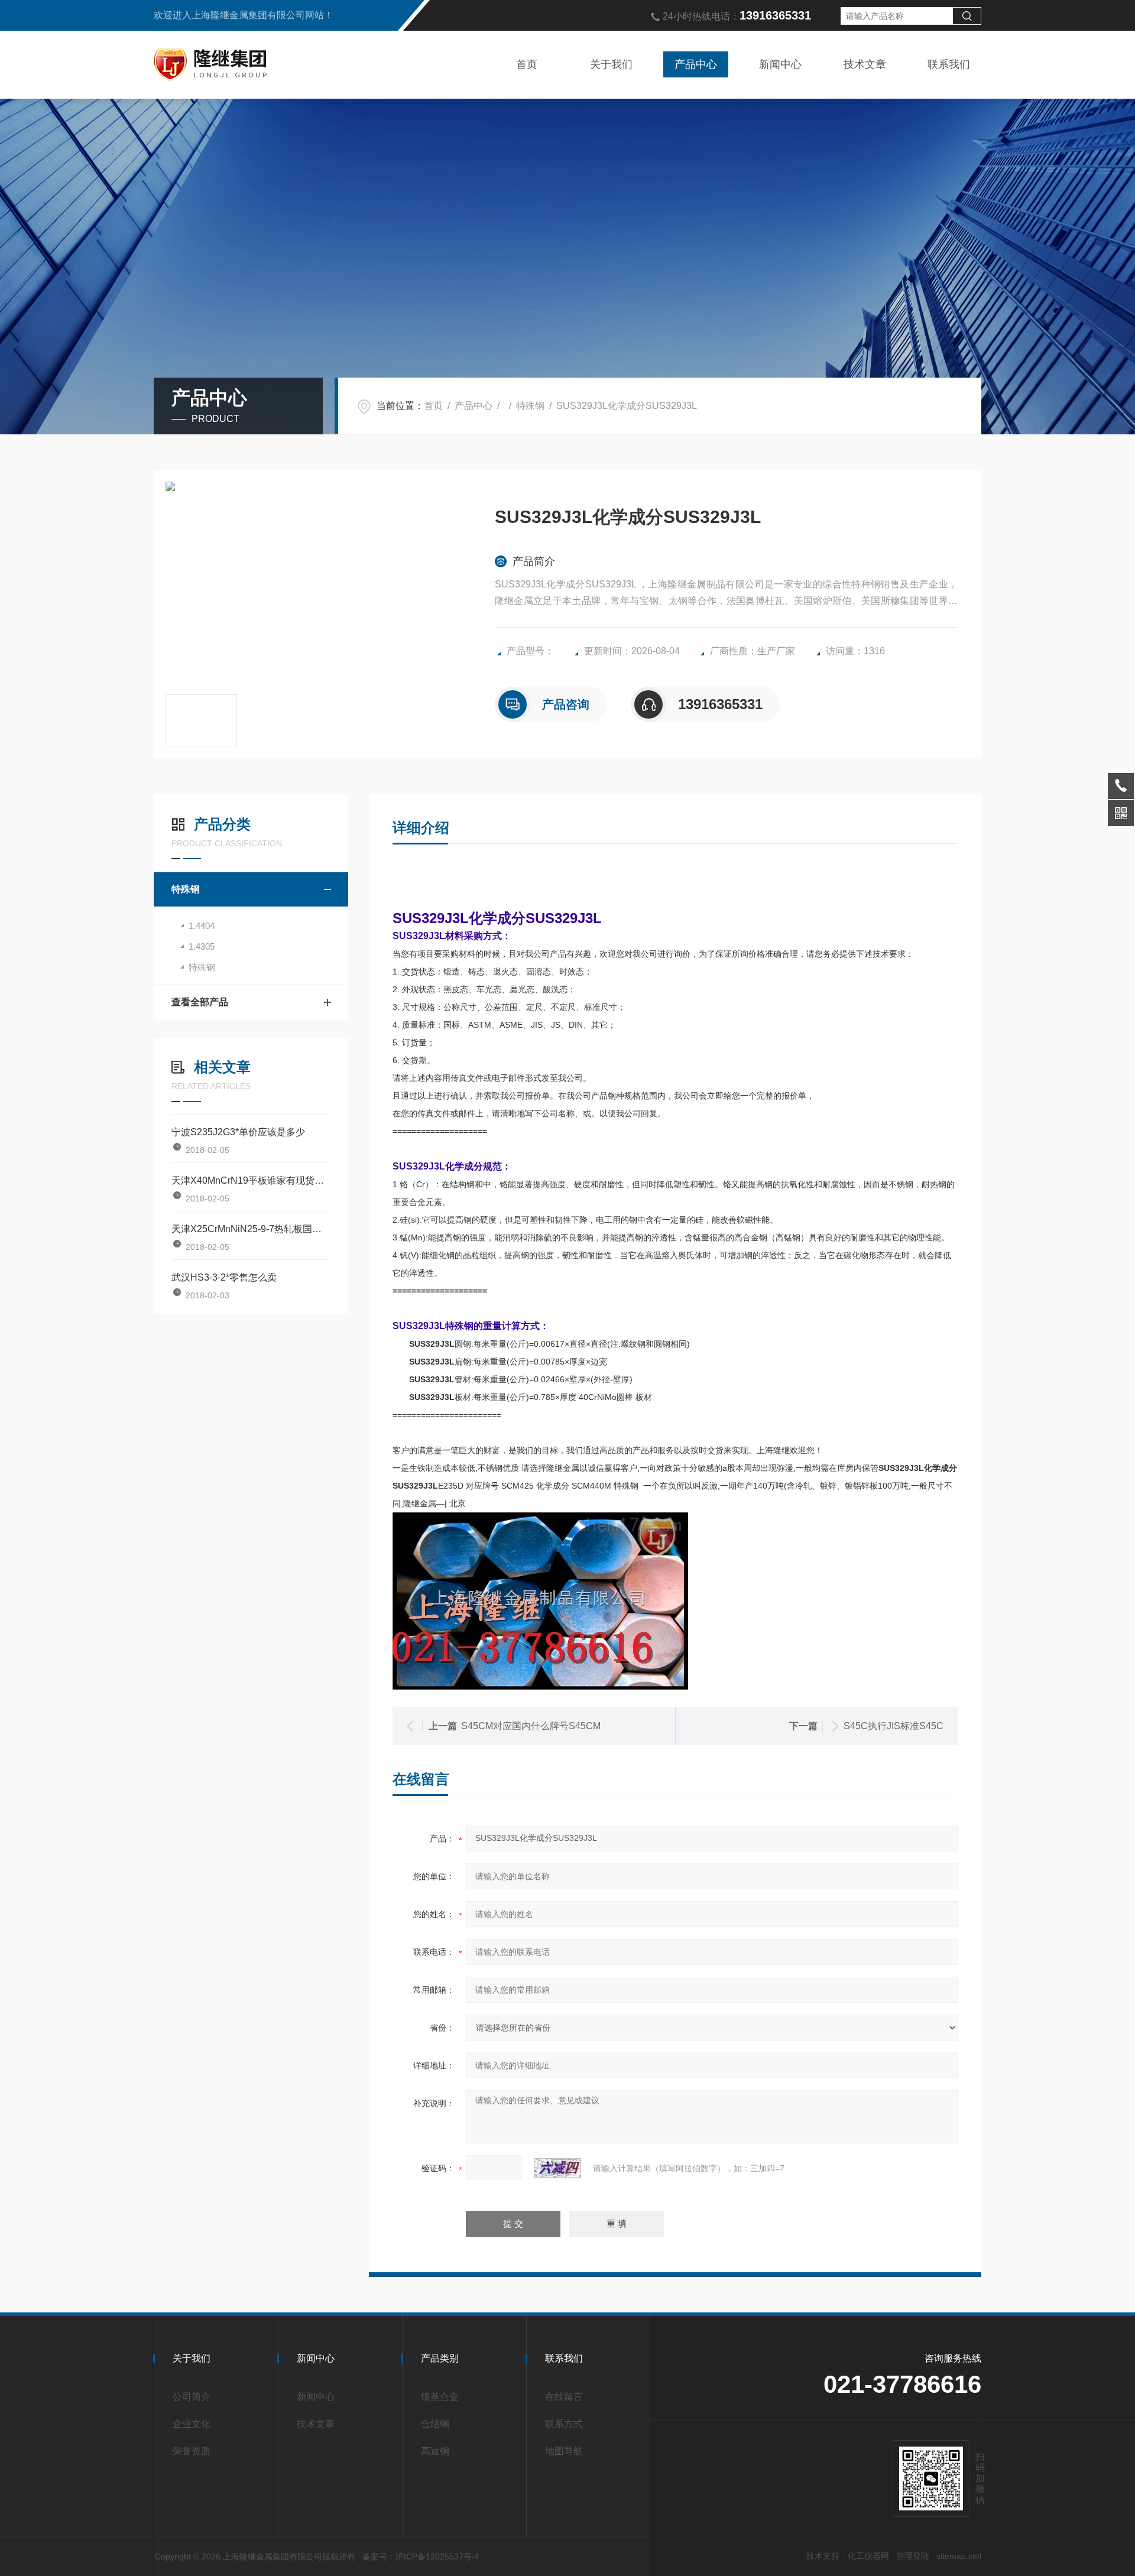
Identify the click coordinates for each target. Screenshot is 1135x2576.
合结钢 (435, 2424)
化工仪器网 (868, 2556)
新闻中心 (780, 64)
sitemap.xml (959, 2556)
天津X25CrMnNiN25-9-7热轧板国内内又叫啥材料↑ (251, 1229)
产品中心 (696, 64)
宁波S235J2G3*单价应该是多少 (238, 1132)
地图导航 (564, 2451)
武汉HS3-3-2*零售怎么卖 (224, 1277)
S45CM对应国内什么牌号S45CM (531, 1726)
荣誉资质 (192, 2451)
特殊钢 (530, 406)
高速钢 (435, 2451)
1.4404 (202, 926)
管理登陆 (913, 2556)
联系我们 (949, 64)
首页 (527, 64)
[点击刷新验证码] (557, 2168)
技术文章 (865, 64)
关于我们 (611, 64)
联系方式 (564, 2424)
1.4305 (202, 946)
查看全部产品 (200, 1002)
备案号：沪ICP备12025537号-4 (421, 2556)
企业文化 (192, 2424)
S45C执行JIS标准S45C (894, 1726)
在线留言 (564, 2397)
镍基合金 (440, 2397)
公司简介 (192, 2397)
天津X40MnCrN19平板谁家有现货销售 (251, 1180)
